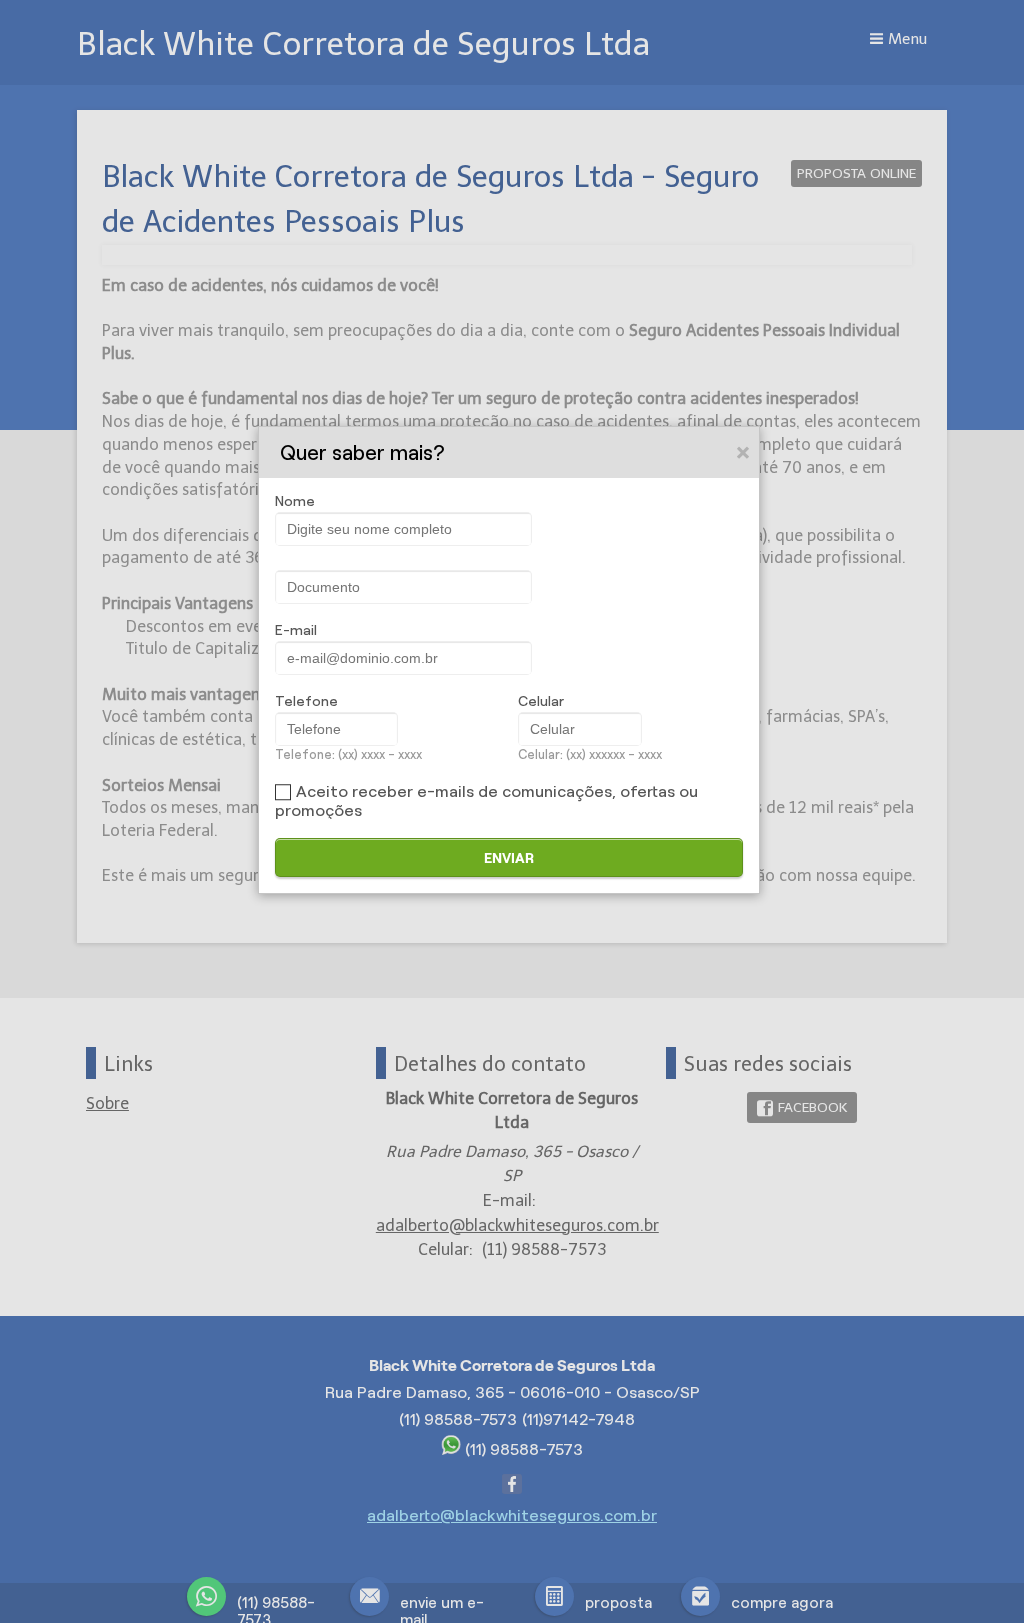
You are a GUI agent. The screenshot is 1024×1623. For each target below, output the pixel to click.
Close (744, 452)
